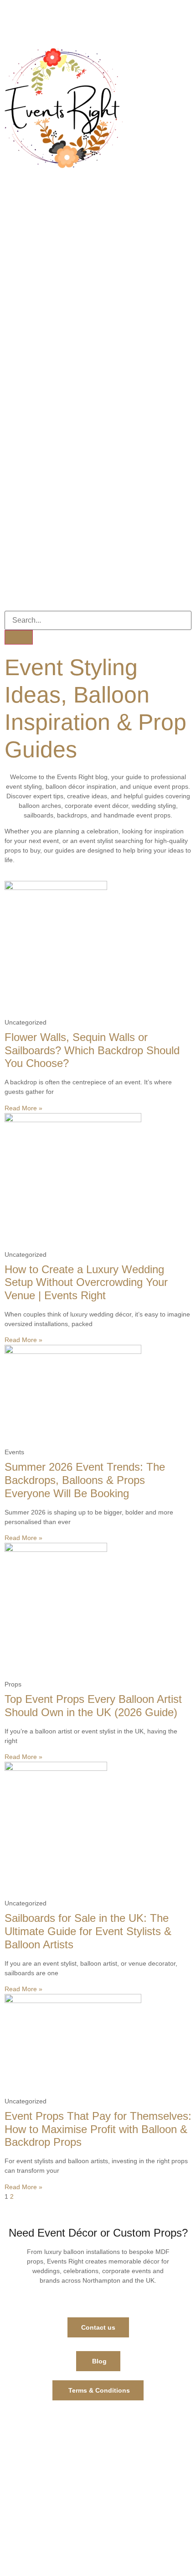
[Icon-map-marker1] (119, 21)
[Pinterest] (70, 21)
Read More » (23, 1108)
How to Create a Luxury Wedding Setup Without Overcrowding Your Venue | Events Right (86, 1283)
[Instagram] (45, 21)
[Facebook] (21, 21)
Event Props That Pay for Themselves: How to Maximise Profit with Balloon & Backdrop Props (98, 2129)
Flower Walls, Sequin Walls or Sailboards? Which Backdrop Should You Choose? (92, 1050)
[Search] (19, 637)
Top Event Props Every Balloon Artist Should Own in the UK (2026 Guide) (93, 1706)
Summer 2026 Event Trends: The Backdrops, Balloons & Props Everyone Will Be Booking (85, 1480)
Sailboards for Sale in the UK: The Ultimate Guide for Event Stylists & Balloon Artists (88, 1931)
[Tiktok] (94, 21)
